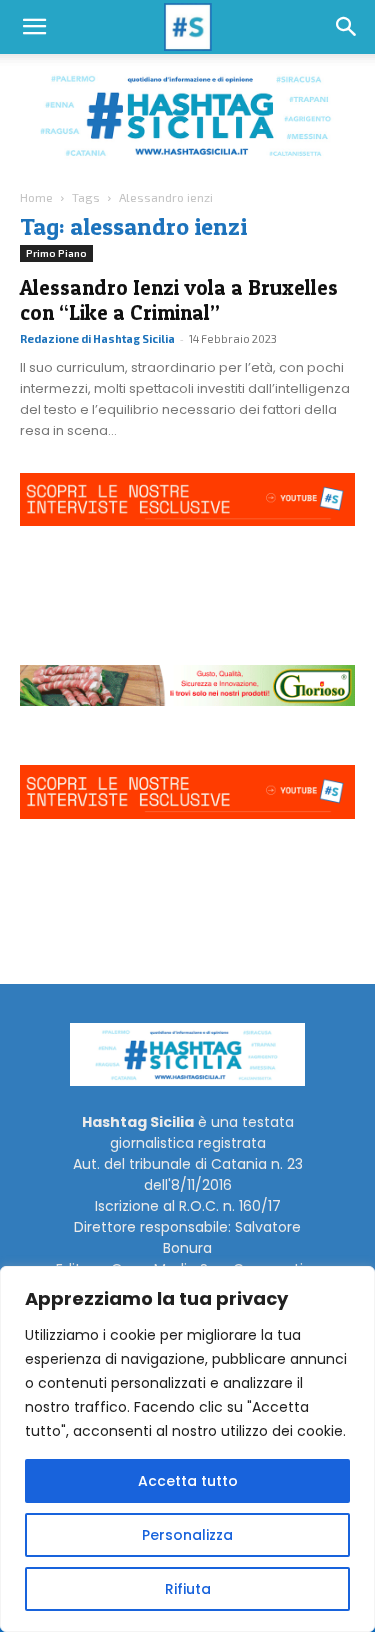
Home (36, 197)
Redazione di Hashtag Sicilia (97, 338)
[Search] (347, 27)
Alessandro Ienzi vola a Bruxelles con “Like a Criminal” (179, 300)
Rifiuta (188, 1589)
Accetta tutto (188, 1481)
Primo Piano (56, 253)
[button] (34, 27)
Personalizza (187, 1535)
